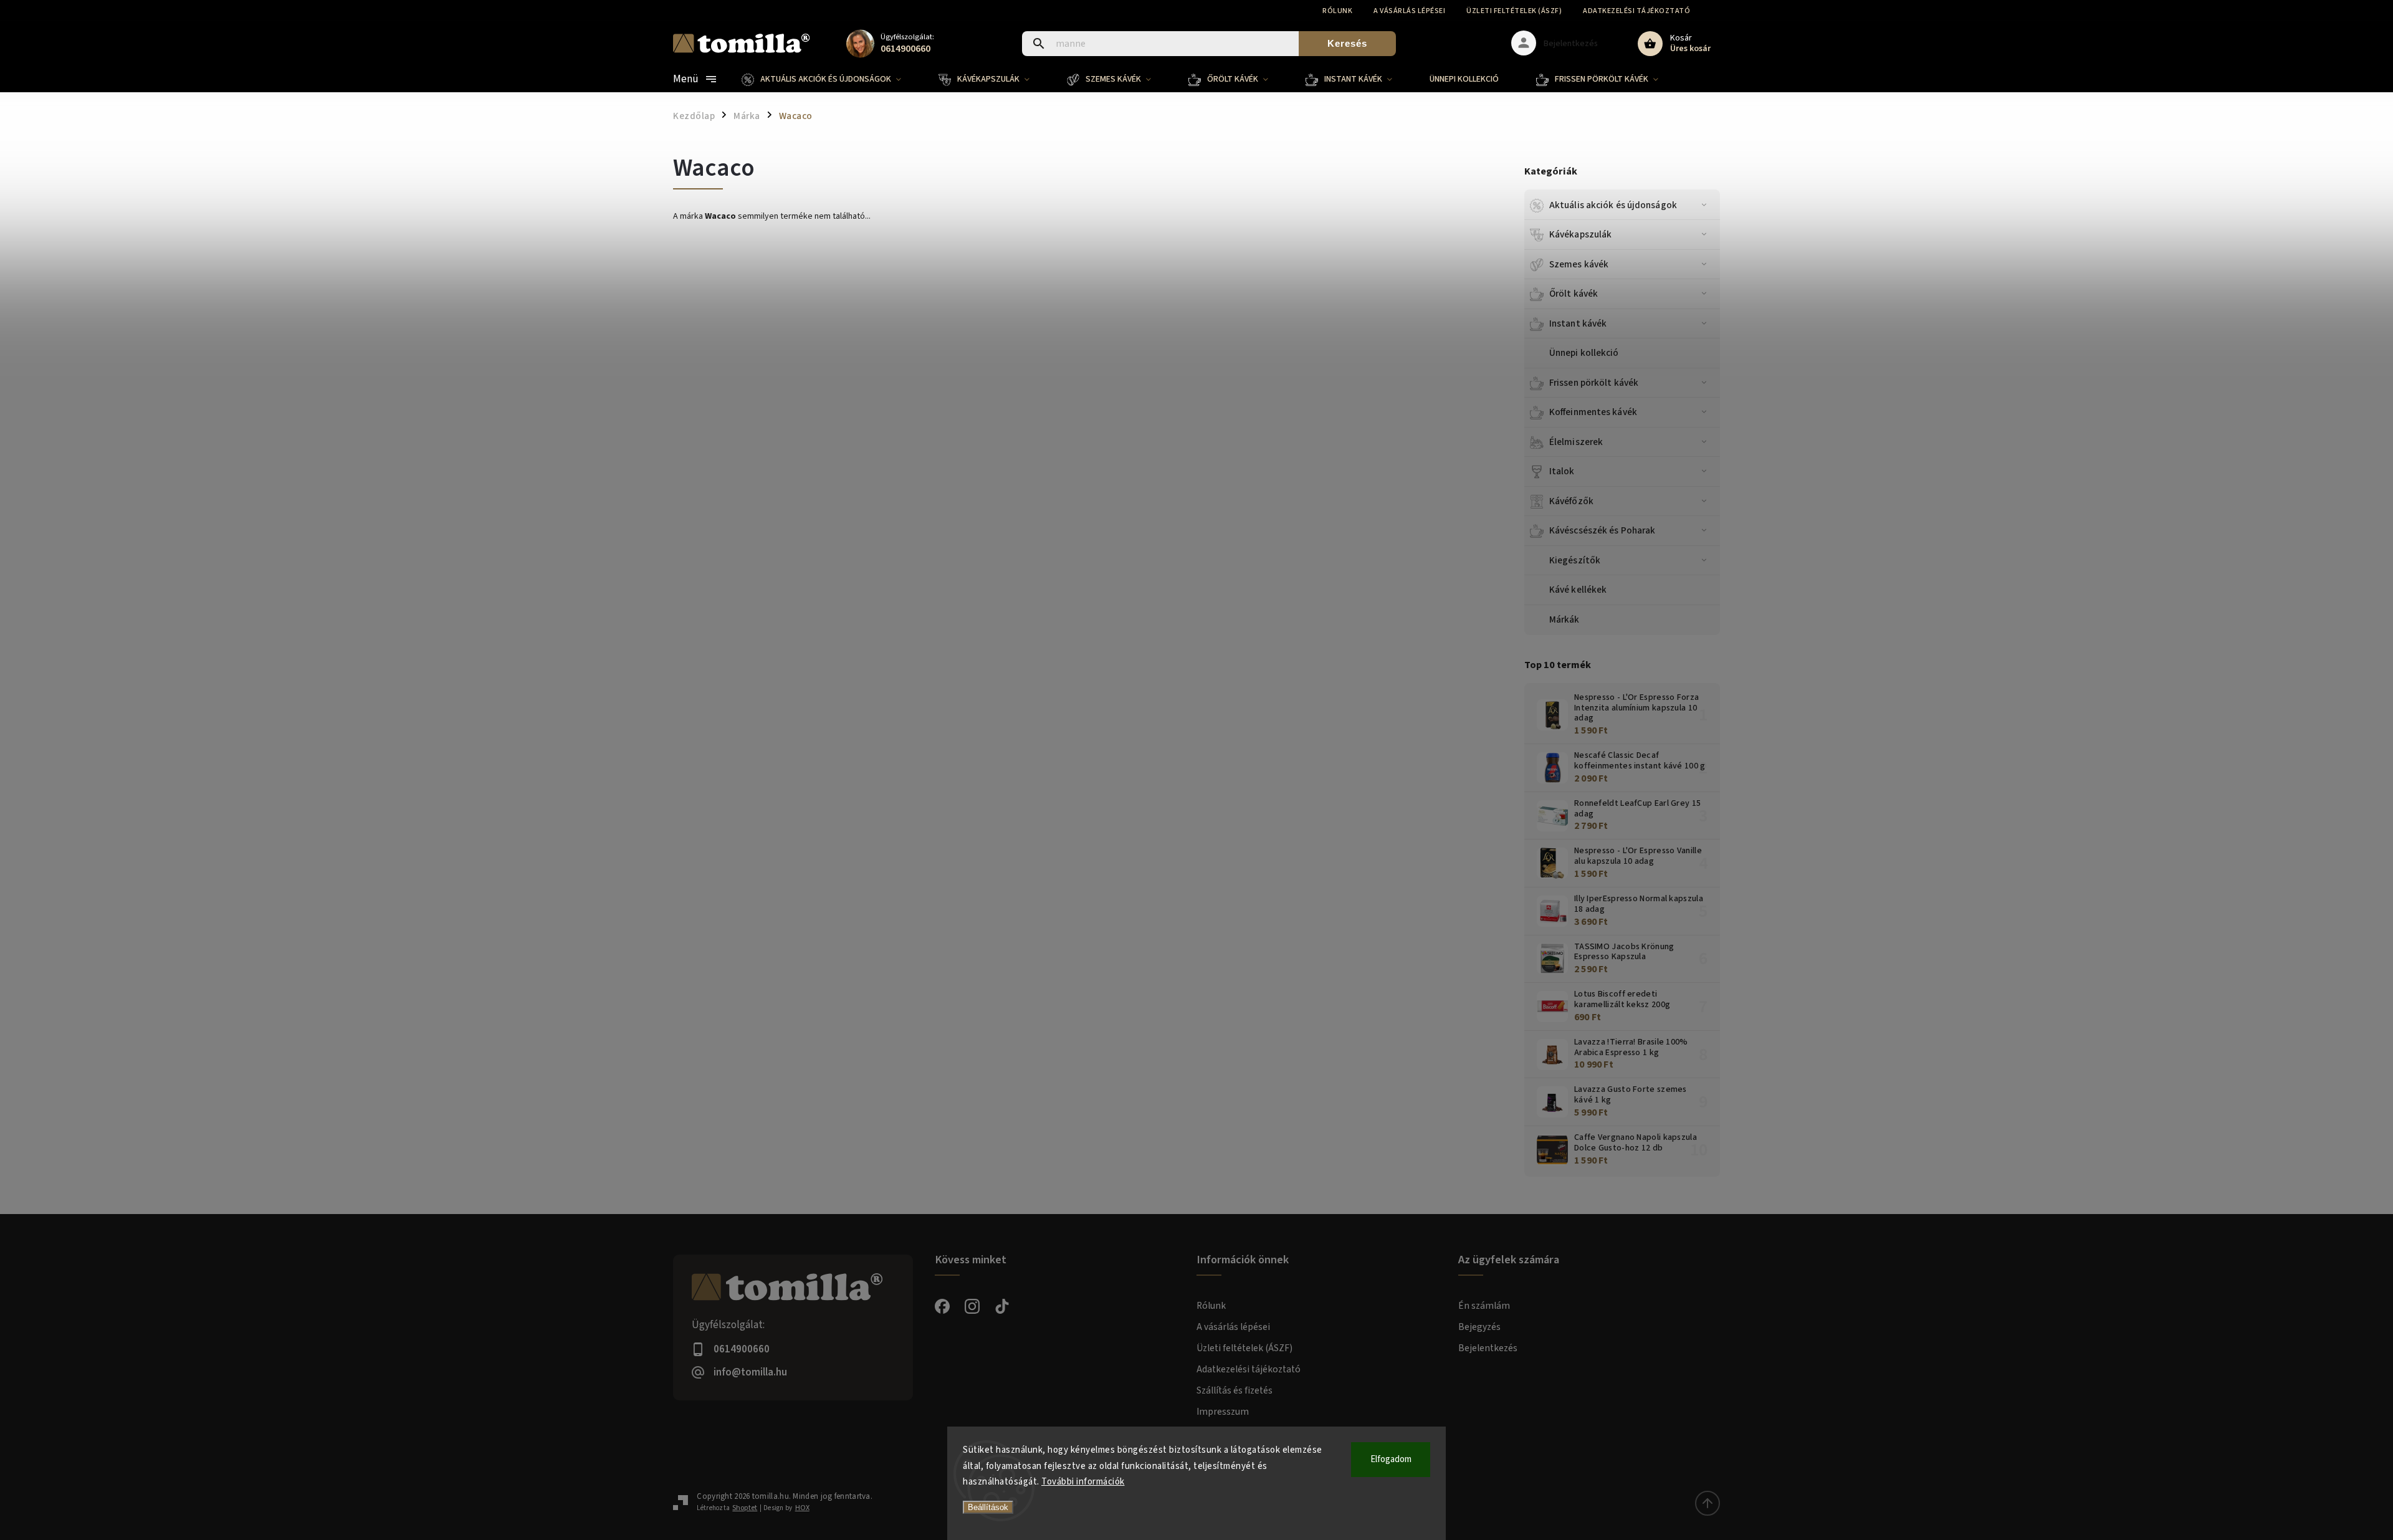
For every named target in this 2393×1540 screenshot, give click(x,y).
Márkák (1564, 619)
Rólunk (1337, 11)
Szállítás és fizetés (1235, 1390)
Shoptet (745, 1508)
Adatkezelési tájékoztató (1636, 11)
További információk (1083, 1482)
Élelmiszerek (1576, 442)
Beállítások (988, 1507)
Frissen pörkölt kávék (1594, 383)
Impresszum (1223, 1412)
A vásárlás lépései (1409, 11)
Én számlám (1484, 1306)
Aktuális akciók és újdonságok (1613, 205)
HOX (802, 1508)
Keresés (1347, 43)
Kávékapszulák (1580, 234)
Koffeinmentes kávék (1593, 412)
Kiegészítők (1575, 560)
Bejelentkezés (1488, 1348)
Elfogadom (1391, 1459)
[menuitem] (831, 79)
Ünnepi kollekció (1584, 353)
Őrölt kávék (1574, 294)
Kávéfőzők (1571, 501)
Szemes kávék (1579, 264)
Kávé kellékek (1578, 590)
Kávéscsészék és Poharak (1602, 530)
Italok (1562, 471)
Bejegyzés (1479, 1327)
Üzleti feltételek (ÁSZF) (1514, 11)
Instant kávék (1578, 323)
